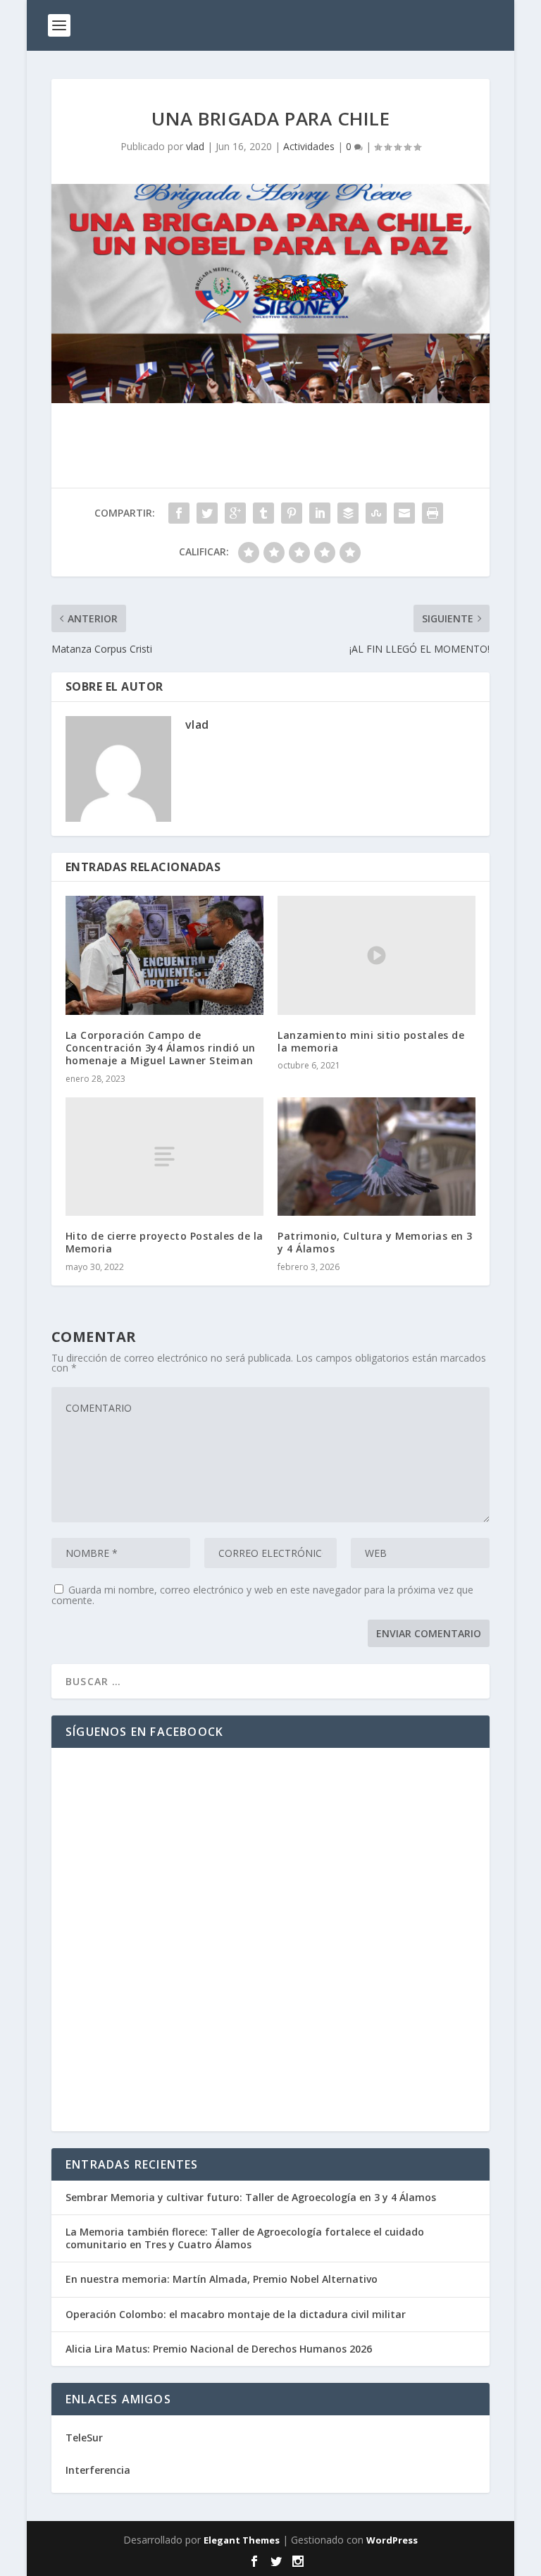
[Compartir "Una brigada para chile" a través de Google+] (235, 513)
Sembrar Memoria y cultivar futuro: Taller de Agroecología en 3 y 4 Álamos (251, 2197)
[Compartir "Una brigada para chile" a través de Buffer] (348, 513)
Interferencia (98, 2470)
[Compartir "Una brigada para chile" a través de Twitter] (207, 513)
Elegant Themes (242, 2540)
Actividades (309, 146)
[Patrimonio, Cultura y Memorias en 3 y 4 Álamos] (377, 1157)
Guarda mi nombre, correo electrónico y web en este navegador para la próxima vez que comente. (262, 1595)
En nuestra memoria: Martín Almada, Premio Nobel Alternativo (222, 2279)
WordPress (392, 2540)
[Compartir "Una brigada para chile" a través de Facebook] (179, 513)
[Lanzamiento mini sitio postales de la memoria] (377, 955)
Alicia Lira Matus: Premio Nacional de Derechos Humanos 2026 (219, 2349)
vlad (195, 146)
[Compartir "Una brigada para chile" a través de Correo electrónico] (404, 513)
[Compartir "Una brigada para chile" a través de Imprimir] (433, 513)
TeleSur (84, 2438)
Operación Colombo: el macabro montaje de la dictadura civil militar (236, 2314)
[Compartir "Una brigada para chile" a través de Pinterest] (292, 513)
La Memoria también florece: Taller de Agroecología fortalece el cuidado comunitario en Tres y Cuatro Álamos (245, 2238)
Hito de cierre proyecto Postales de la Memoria (164, 1242)
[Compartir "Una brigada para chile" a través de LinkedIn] (320, 513)
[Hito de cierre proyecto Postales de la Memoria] (164, 1157)
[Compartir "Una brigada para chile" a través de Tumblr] (263, 513)
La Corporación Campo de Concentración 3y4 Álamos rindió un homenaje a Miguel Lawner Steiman (161, 1048)
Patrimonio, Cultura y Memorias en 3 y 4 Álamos (375, 1242)
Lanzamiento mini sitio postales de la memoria (371, 1041)
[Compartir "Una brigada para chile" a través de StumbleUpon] (376, 513)
